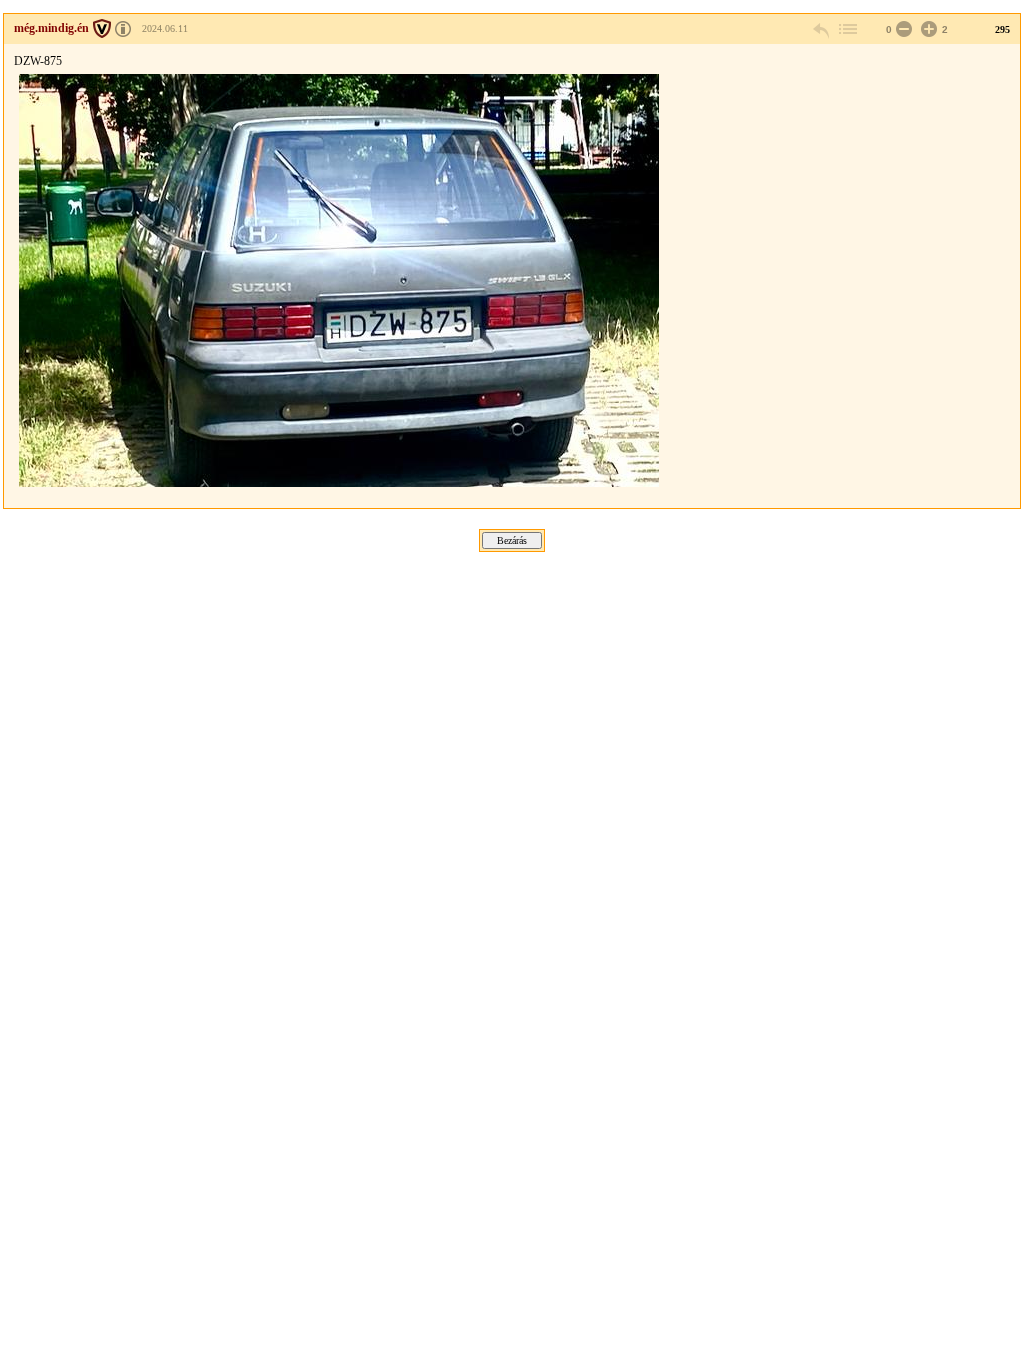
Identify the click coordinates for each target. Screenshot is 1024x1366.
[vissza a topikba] (847, 29)
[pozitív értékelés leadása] (927, 29)
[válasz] (822, 29)
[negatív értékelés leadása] (902, 29)
